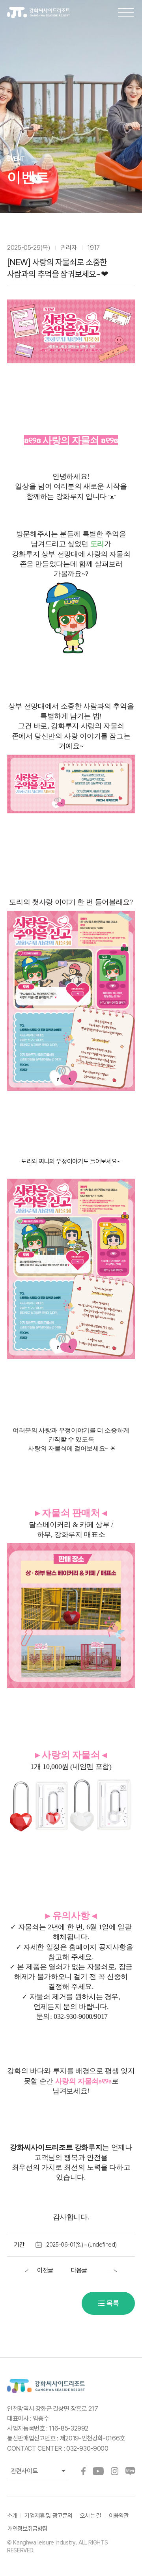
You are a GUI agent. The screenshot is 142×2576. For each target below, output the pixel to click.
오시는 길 (90, 2516)
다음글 (79, 2270)
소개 (12, 2516)
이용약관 (119, 2516)
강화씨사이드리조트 (44, 13)
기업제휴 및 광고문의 (48, 2516)
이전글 (45, 2270)
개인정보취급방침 (27, 2529)
